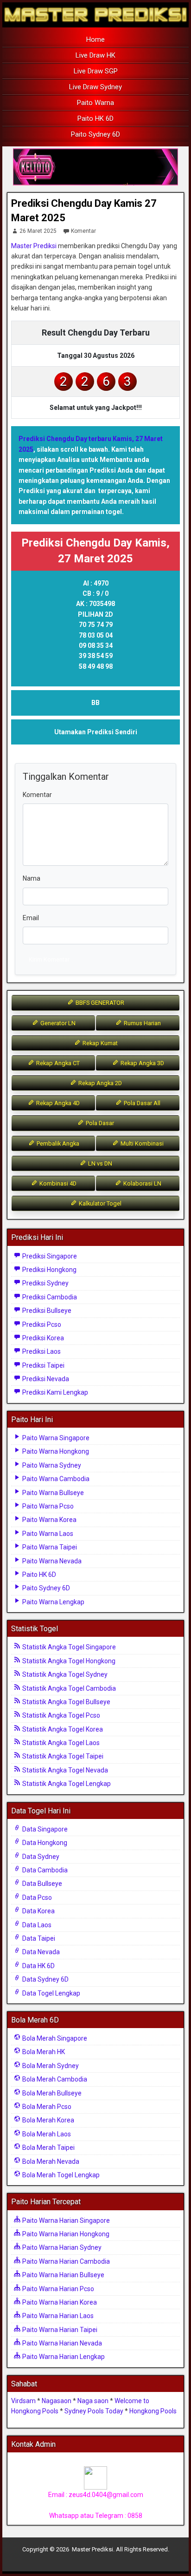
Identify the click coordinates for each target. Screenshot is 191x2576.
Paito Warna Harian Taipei (59, 2330)
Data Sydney (40, 1857)
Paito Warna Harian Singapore (65, 2220)
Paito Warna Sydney (51, 1465)
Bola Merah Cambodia (54, 2079)
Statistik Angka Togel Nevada (64, 1770)
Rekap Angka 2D (99, 1083)
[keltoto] (95, 167)
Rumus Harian (142, 1023)
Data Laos (36, 1925)
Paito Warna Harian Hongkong (65, 2234)
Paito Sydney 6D (95, 134)
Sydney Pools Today (94, 2411)
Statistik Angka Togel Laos (60, 1743)
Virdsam (23, 2401)
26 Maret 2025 (38, 231)
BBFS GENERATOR (99, 1003)
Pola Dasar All (141, 1103)
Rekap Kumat (99, 1043)
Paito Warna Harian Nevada (61, 2343)
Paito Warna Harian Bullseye (63, 2275)
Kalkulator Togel (99, 1203)
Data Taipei (38, 1938)
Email (31, 918)
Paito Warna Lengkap (53, 1602)
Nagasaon (57, 2401)
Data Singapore (44, 1829)
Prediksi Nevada (45, 1379)
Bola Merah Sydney (50, 2066)
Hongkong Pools (153, 2411)
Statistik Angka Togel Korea (62, 1729)
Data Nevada (40, 1952)
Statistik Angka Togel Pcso (60, 1715)
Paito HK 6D (95, 119)
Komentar (83, 231)
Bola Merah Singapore (54, 2038)
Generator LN (57, 1023)
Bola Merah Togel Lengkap (60, 2175)
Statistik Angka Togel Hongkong (68, 1661)
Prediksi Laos (41, 1351)
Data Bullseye (41, 1884)
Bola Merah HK (43, 2052)
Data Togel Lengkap (51, 1993)
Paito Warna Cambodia (55, 1479)
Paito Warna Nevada (51, 1561)
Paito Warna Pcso (47, 1506)
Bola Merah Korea (48, 2120)
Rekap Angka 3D (142, 1063)
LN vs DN (99, 1163)
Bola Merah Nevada (50, 2161)
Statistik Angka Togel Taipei (62, 1756)
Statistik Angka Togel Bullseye (66, 1702)
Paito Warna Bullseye (52, 1493)
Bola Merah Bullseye (51, 2093)
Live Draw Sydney (95, 87)
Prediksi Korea (42, 1338)
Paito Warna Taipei (49, 1547)
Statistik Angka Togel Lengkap (66, 1784)
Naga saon (93, 2401)
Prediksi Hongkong (49, 1270)
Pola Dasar (99, 1123)
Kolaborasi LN (142, 1183)
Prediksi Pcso (41, 1324)
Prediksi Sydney (45, 1283)
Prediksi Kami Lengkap (54, 1392)
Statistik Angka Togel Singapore (68, 1647)
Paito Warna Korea (49, 1520)
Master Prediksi (34, 246)
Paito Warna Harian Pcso (57, 2289)
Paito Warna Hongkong (55, 1451)
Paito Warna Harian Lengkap (63, 2357)
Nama (32, 878)
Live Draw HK (95, 55)
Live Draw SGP (96, 71)
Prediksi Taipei (43, 1365)
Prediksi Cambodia (49, 1297)
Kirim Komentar (49, 959)
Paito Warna (95, 103)
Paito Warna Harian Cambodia (65, 2261)
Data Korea (38, 1911)
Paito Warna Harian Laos (57, 2316)
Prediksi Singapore (49, 1256)
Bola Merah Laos (46, 2134)
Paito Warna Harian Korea (59, 2302)
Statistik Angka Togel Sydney (64, 1674)
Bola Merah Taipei (48, 2148)
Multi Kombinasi (141, 1143)
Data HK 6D (38, 1966)
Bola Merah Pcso (46, 2107)
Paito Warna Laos (47, 1534)
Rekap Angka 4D (57, 1103)
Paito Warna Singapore (55, 1438)
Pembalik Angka (57, 1143)
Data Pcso (36, 1897)
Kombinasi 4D (57, 1183)
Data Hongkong (44, 1843)
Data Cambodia (44, 1870)
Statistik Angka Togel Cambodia (68, 1688)
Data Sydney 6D (45, 1979)
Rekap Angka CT (57, 1063)
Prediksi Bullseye (46, 1311)
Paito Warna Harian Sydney (61, 2247)
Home (95, 40)
